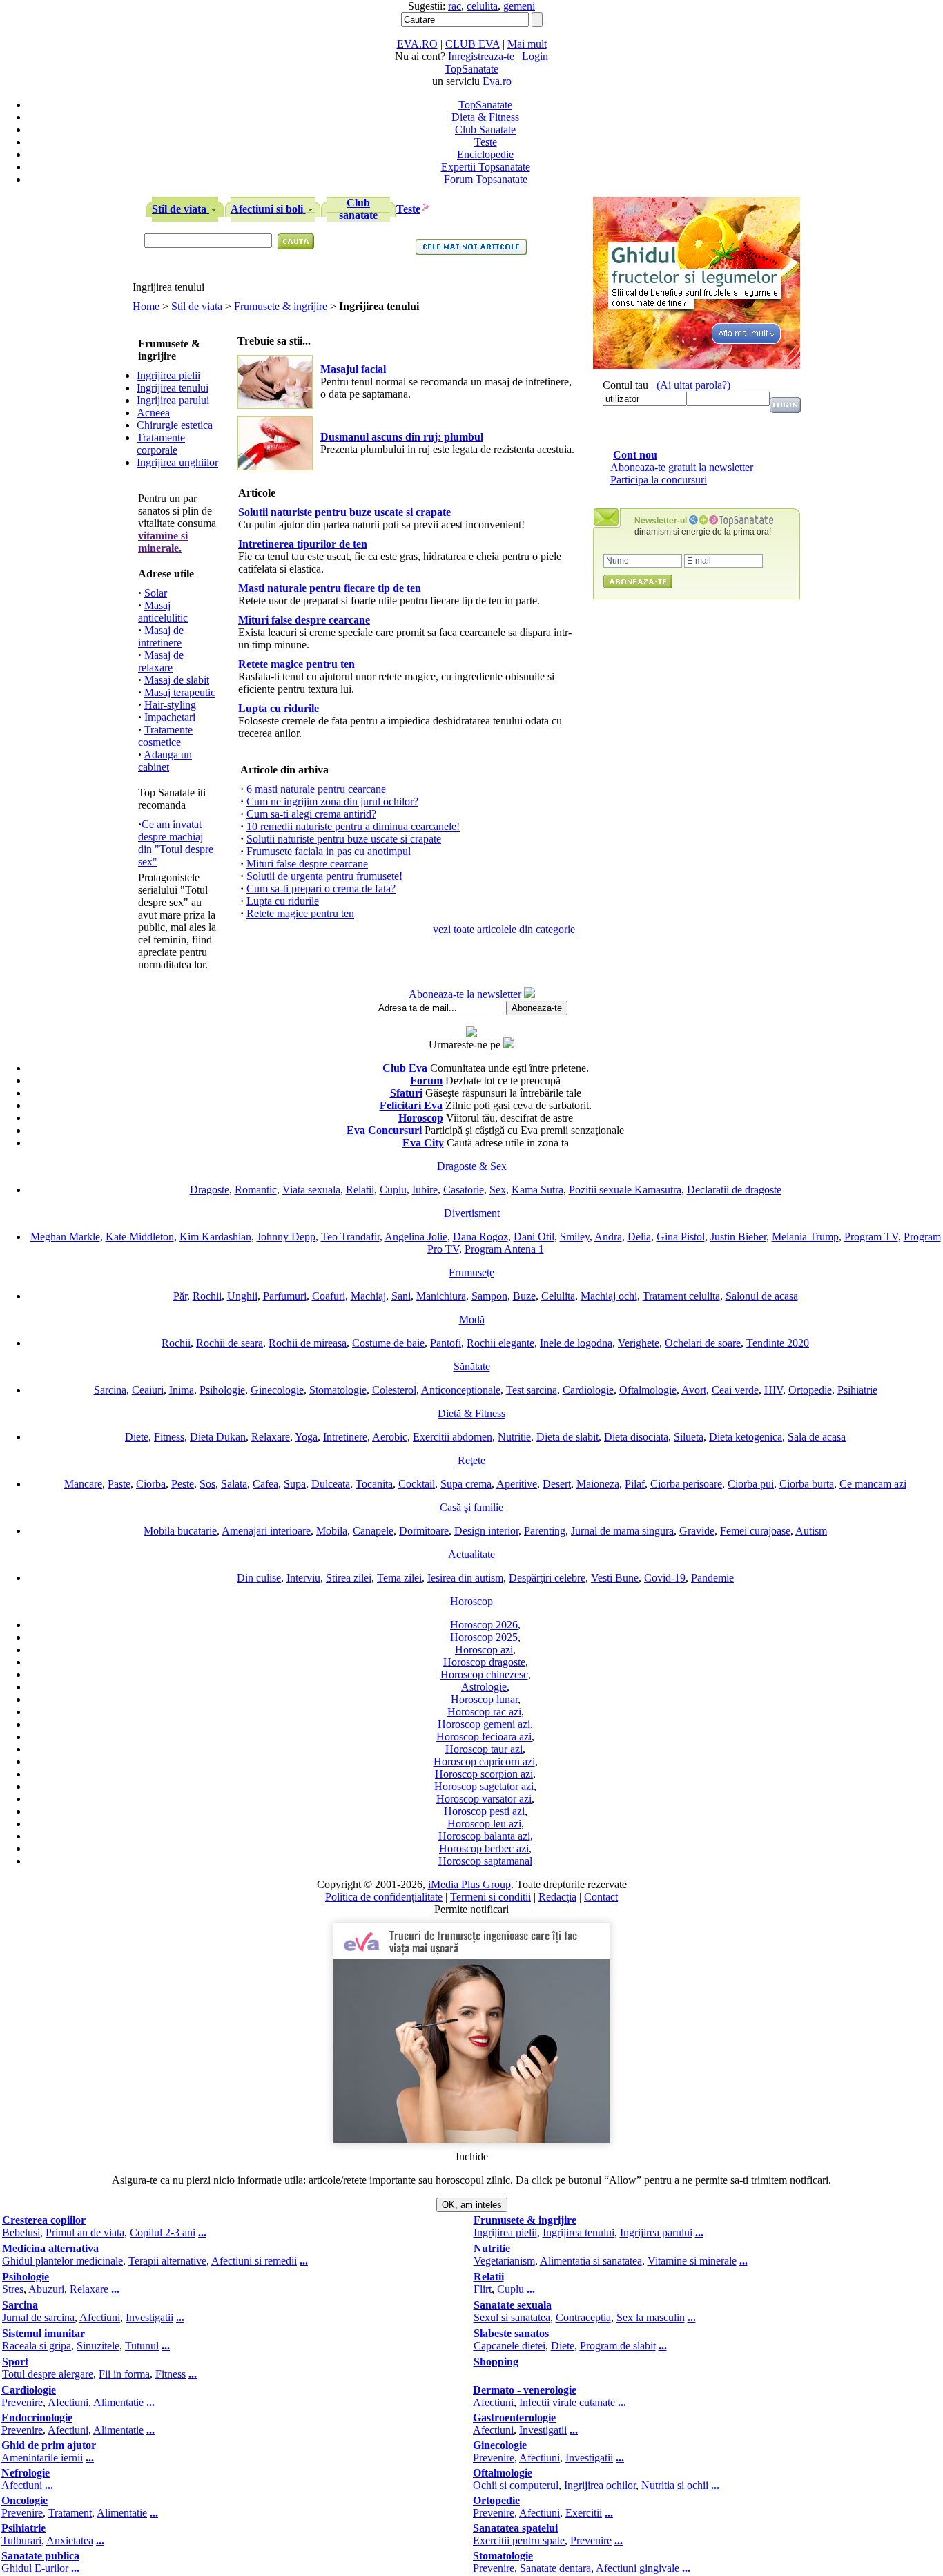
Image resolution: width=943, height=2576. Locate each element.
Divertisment (472, 1213)
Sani (401, 1296)
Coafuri (329, 1296)
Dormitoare (424, 1531)
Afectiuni (100, 2317)
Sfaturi (406, 1093)
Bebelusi (21, 2232)
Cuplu (393, 1190)
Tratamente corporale (161, 444)
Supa (295, 1484)
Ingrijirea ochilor (600, 2485)
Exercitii (584, 2513)
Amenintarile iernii (42, 2458)
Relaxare (271, 1437)
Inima (182, 1390)
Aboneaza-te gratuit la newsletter (682, 467)
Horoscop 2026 (484, 1625)
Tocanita (374, 1484)
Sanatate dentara (555, 2568)
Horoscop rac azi (484, 1712)
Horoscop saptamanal (485, 1861)
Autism (811, 1531)
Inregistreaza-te (481, 56)
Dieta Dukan (218, 1437)
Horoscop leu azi (484, 1824)
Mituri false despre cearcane (307, 864)
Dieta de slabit (567, 1437)
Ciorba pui (751, 1484)
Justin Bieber (738, 1237)
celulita (482, 6)
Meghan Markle (65, 1237)
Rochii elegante (500, 1343)
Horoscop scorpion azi (484, 1774)
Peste (183, 1484)
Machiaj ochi (609, 1296)
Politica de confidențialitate (384, 1897)
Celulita (558, 1296)
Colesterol (394, 1390)
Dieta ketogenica (746, 1437)
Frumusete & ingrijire (281, 306)
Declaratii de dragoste (734, 1190)
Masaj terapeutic (180, 692)
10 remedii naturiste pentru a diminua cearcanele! (353, 826)
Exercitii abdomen (453, 1437)
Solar (156, 593)
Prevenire (22, 2402)
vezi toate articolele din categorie (504, 929)
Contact (601, 1897)
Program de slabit (618, 2346)
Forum (426, 1080)
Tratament (70, 2513)
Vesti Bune (615, 1578)
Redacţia (557, 1897)
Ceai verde (735, 1390)
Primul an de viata (85, 2232)
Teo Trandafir (350, 1237)
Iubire (425, 1190)
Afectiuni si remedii (254, 2261)
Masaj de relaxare (161, 661)
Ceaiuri (148, 1390)
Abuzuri (46, 2289)
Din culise (259, 1578)
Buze (524, 1296)
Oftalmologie (648, 1390)
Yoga (306, 1437)
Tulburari (21, 2540)
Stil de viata (197, 306)
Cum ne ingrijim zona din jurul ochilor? (332, 801)
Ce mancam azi (873, 1484)
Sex (498, 1190)
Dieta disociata (636, 1437)
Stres (13, 2289)
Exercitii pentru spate (519, 2540)
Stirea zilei (349, 1578)
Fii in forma (124, 2374)
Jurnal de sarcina (38, 2317)
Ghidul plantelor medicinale (62, 2261)
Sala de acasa (817, 1437)
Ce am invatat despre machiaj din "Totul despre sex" (176, 843)
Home (146, 306)
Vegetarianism (504, 2261)
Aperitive (517, 1484)
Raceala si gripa (37, 2346)
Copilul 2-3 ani (163, 2232)
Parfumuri (285, 1296)
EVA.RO (417, 44)
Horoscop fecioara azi (484, 1737)
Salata (234, 1484)
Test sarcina (532, 1390)
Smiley (575, 1237)
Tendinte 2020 (778, 1343)
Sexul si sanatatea (512, 2317)
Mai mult (527, 44)
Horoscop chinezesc (484, 1674)
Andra (608, 1237)
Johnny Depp (286, 1237)
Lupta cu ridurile (283, 901)
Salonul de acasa (762, 1296)
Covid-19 (665, 1578)
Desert (557, 1484)
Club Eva (405, 1068)
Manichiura (441, 1296)
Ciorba (151, 1484)
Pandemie (712, 1578)
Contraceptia (583, 2317)
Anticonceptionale (461, 1390)
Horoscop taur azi (484, 1749)
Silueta (689, 1437)
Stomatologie (338, 1390)
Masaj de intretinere (161, 636)
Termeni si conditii (490, 1897)
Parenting (545, 1531)
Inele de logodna (576, 1343)
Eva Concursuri (384, 1130)
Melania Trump (805, 1237)
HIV (774, 1390)
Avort (694, 1390)
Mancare (83, 1484)
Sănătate (472, 1366)
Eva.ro (497, 81)
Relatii (360, 1190)
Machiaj (368, 1296)
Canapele (373, 1531)
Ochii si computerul (516, 2485)
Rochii (207, 1296)
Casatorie (464, 1190)
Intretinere (345, 1437)
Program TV (871, 1237)
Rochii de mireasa (308, 1343)
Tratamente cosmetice (165, 736)
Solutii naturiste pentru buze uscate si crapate (344, 839)
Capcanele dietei (509, 2346)
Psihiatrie (857, 1390)
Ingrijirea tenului (173, 388)
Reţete (471, 1460)
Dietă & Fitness (471, 1413)
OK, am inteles (472, 2205)
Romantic (256, 1190)
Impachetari (170, 717)
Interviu (303, 1578)
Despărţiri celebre (547, 1578)
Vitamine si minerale (692, 2261)
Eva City (423, 1143)
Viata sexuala (311, 1190)
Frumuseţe (471, 1272)
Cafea (265, 1484)
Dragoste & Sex (472, 1166)
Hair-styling (170, 705)
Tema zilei (399, 1578)
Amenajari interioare (266, 1531)
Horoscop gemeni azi (484, 1724)
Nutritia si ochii (675, 2485)
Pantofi (446, 1343)
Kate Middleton (140, 1237)
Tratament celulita (681, 1296)
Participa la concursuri (659, 480)
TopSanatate (471, 69)
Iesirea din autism (465, 1578)
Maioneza (598, 1484)
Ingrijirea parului (173, 400)
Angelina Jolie (416, 1237)
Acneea (153, 413)
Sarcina (110, 1390)
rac (455, 6)
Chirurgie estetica (175, 425)
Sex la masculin (651, 2317)
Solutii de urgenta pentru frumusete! (324, 876)
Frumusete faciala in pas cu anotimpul (329, 851)
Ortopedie (810, 1390)
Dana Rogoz (480, 1237)
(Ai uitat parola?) (693, 385)
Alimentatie (118, 2402)
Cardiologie (588, 1390)
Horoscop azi (484, 1650)
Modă (472, 1319)
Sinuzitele (98, 2346)
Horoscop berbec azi (484, 1848)
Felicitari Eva (411, 1105)
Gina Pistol (681, 1237)
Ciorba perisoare (686, 1484)
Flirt (483, 2289)
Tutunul (142, 2346)
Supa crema (466, 1484)
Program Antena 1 (504, 1249)
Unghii (242, 1296)
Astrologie (484, 1687)
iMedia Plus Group (469, 1884)
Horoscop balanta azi (484, 1836)
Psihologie (222, 1390)
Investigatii (149, 2317)
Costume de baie (388, 1343)
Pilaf (635, 1484)
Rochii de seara (230, 1343)
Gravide (697, 1531)
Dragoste (210, 1190)
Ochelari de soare (703, 1343)
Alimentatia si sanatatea (591, 2261)
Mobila (332, 1531)
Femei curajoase (755, 1531)
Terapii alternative (167, 2261)
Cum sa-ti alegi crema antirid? (311, 814)
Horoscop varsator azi (484, 1799)
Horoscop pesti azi (484, 1811)
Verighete (639, 1343)
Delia (639, 1237)
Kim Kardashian (215, 1237)
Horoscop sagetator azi (484, 1786)
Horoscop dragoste (484, 1662)
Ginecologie (277, 1390)
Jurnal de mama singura (622, 1531)
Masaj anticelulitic (163, 612)
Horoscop (421, 1118)
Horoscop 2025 (484, 1637)
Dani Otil (534, 1237)
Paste (119, 1484)
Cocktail (417, 1484)
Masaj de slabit (177, 680)
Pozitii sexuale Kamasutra (625, 1190)
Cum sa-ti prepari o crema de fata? (321, 888)
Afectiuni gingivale (638, 2568)
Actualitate (471, 1554)
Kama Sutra (537, 1190)
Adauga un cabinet (165, 761)
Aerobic (390, 1437)
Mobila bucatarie (180, 1531)
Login (535, 56)
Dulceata (331, 1484)
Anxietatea (70, 2540)
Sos (207, 1484)
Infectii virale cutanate (567, 2402)
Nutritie (514, 1437)
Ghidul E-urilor (35, 2568)
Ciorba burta (807, 1484)
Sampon (489, 1296)
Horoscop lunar (484, 1699)
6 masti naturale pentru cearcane (316, 789)
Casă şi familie (471, 1507)
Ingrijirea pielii (168, 375)
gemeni (519, 6)
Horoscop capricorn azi (484, 1761)
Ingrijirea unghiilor (177, 462)
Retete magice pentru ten (300, 913)
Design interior (486, 1531)
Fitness (169, 1437)
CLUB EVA (473, 44)
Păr (180, 1296)
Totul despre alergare (48, 2374)
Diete (137, 1437)
